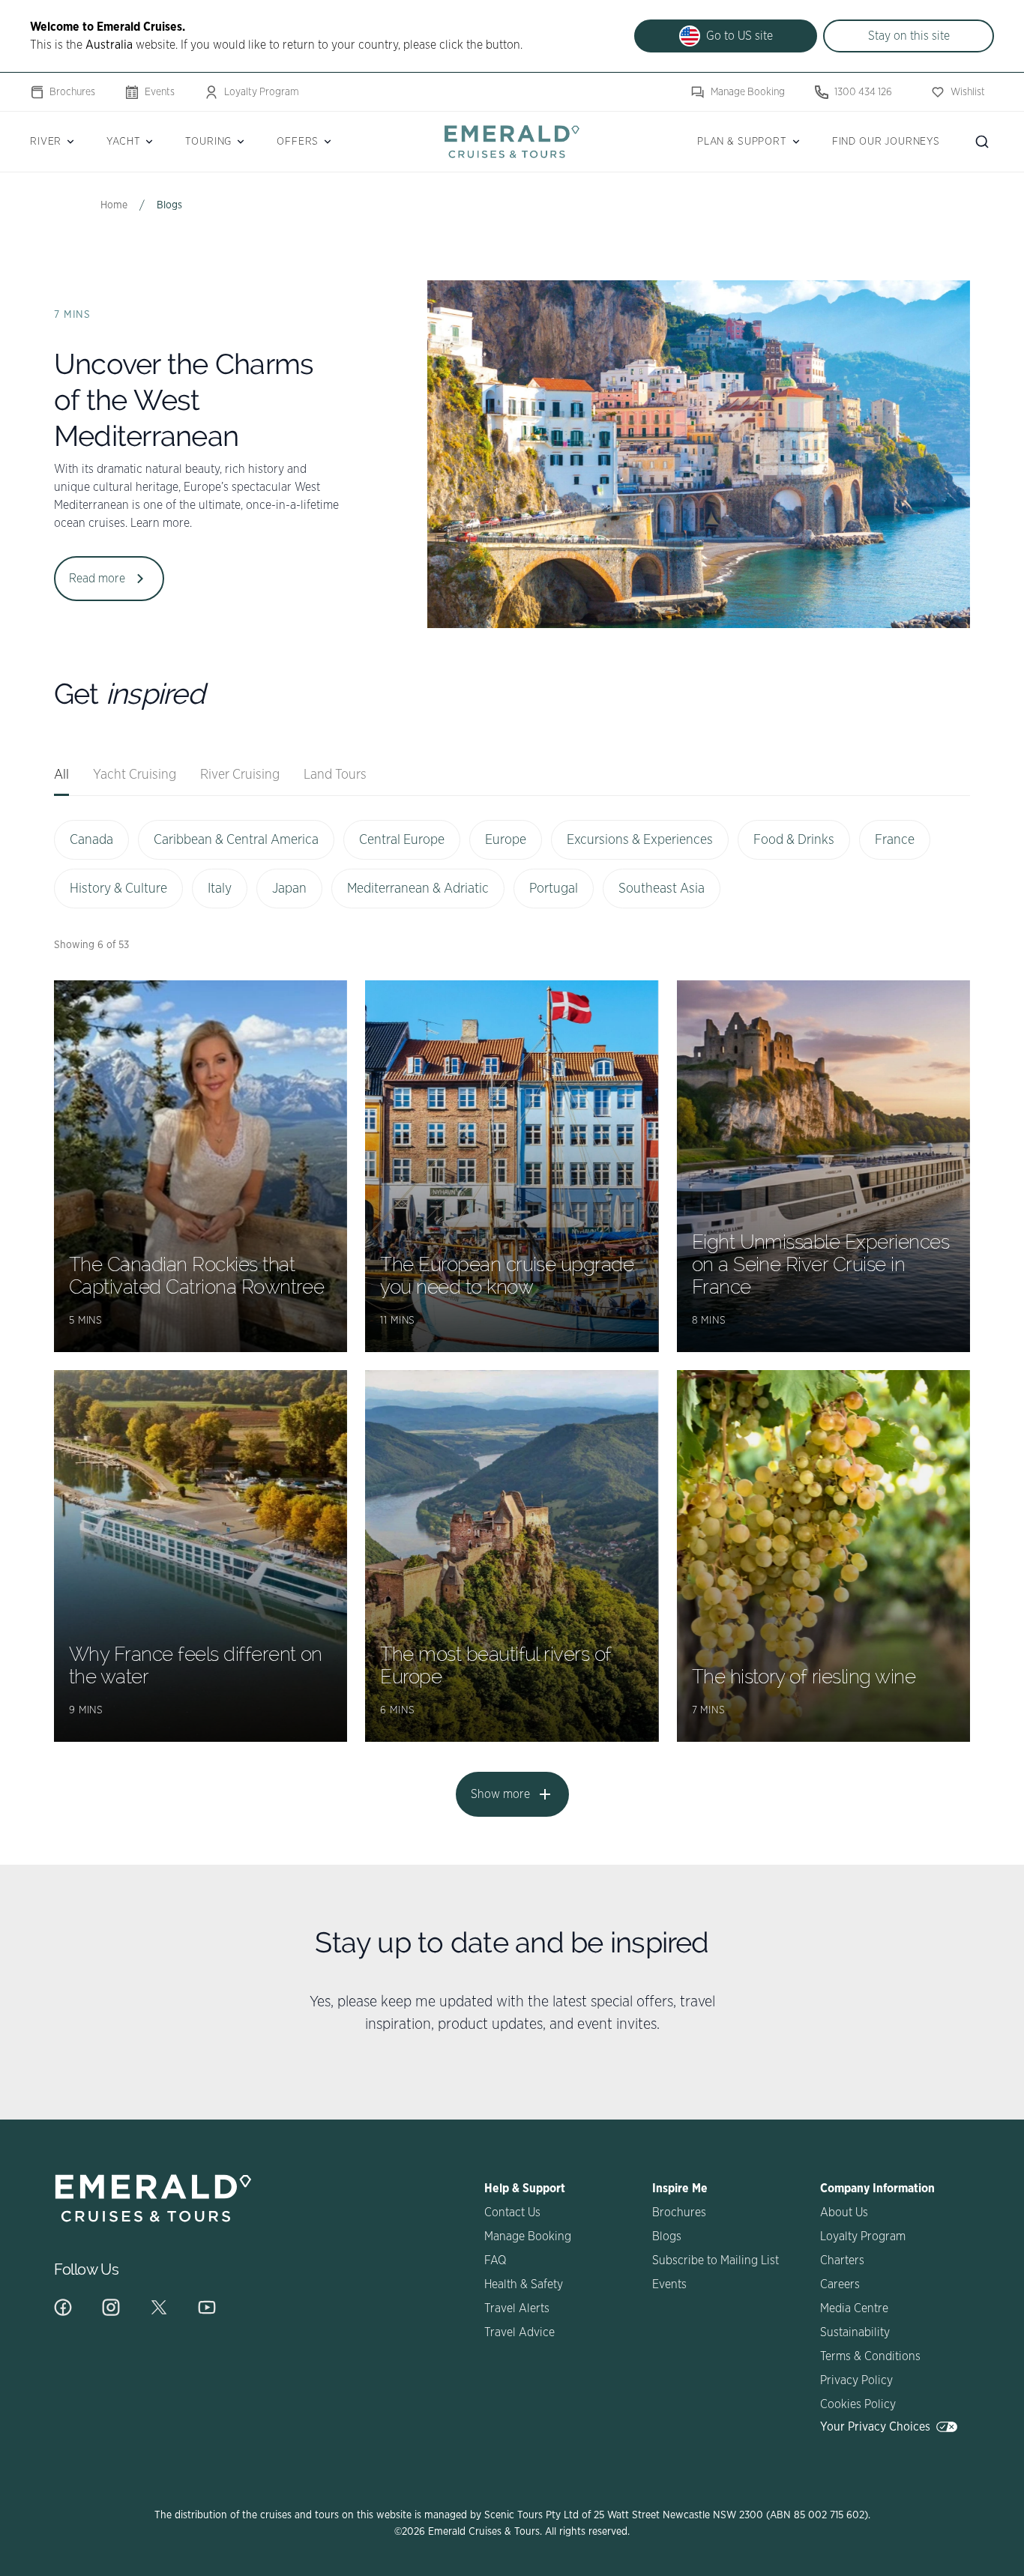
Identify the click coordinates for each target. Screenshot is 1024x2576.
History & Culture (118, 889)
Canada (91, 840)
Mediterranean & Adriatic (418, 889)
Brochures (72, 92)
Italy (220, 889)
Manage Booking (748, 92)
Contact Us (512, 2212)
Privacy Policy (856, 2380)
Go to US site (740, 36)
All (61, 775)
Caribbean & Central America (236, 840)
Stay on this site (909, 36)
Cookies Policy (858, 2404)
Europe (506, 840)
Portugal (554, 889)
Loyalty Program (262, 92)
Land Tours (335, 775)
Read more (97, 579)
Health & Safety (524, 2284)
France (895, 840)
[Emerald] (512, 141)
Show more (500, 1794)
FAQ (495, 2260)
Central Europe (402, 840)
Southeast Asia (662, 889)
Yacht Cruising (135, 775)
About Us (844, 2212)
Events (160, 92)
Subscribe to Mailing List (716, 2260)
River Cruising (240, 775)
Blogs (667, 2236)
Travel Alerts (517, 2308)
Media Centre (854, 2308)
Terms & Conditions (870, 2356)
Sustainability (855, 2332)
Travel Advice (519, 2332)
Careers (840, 2284)
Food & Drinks (794, 840)
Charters (842, 2260)
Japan (289, 889)
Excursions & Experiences (640, 840)
